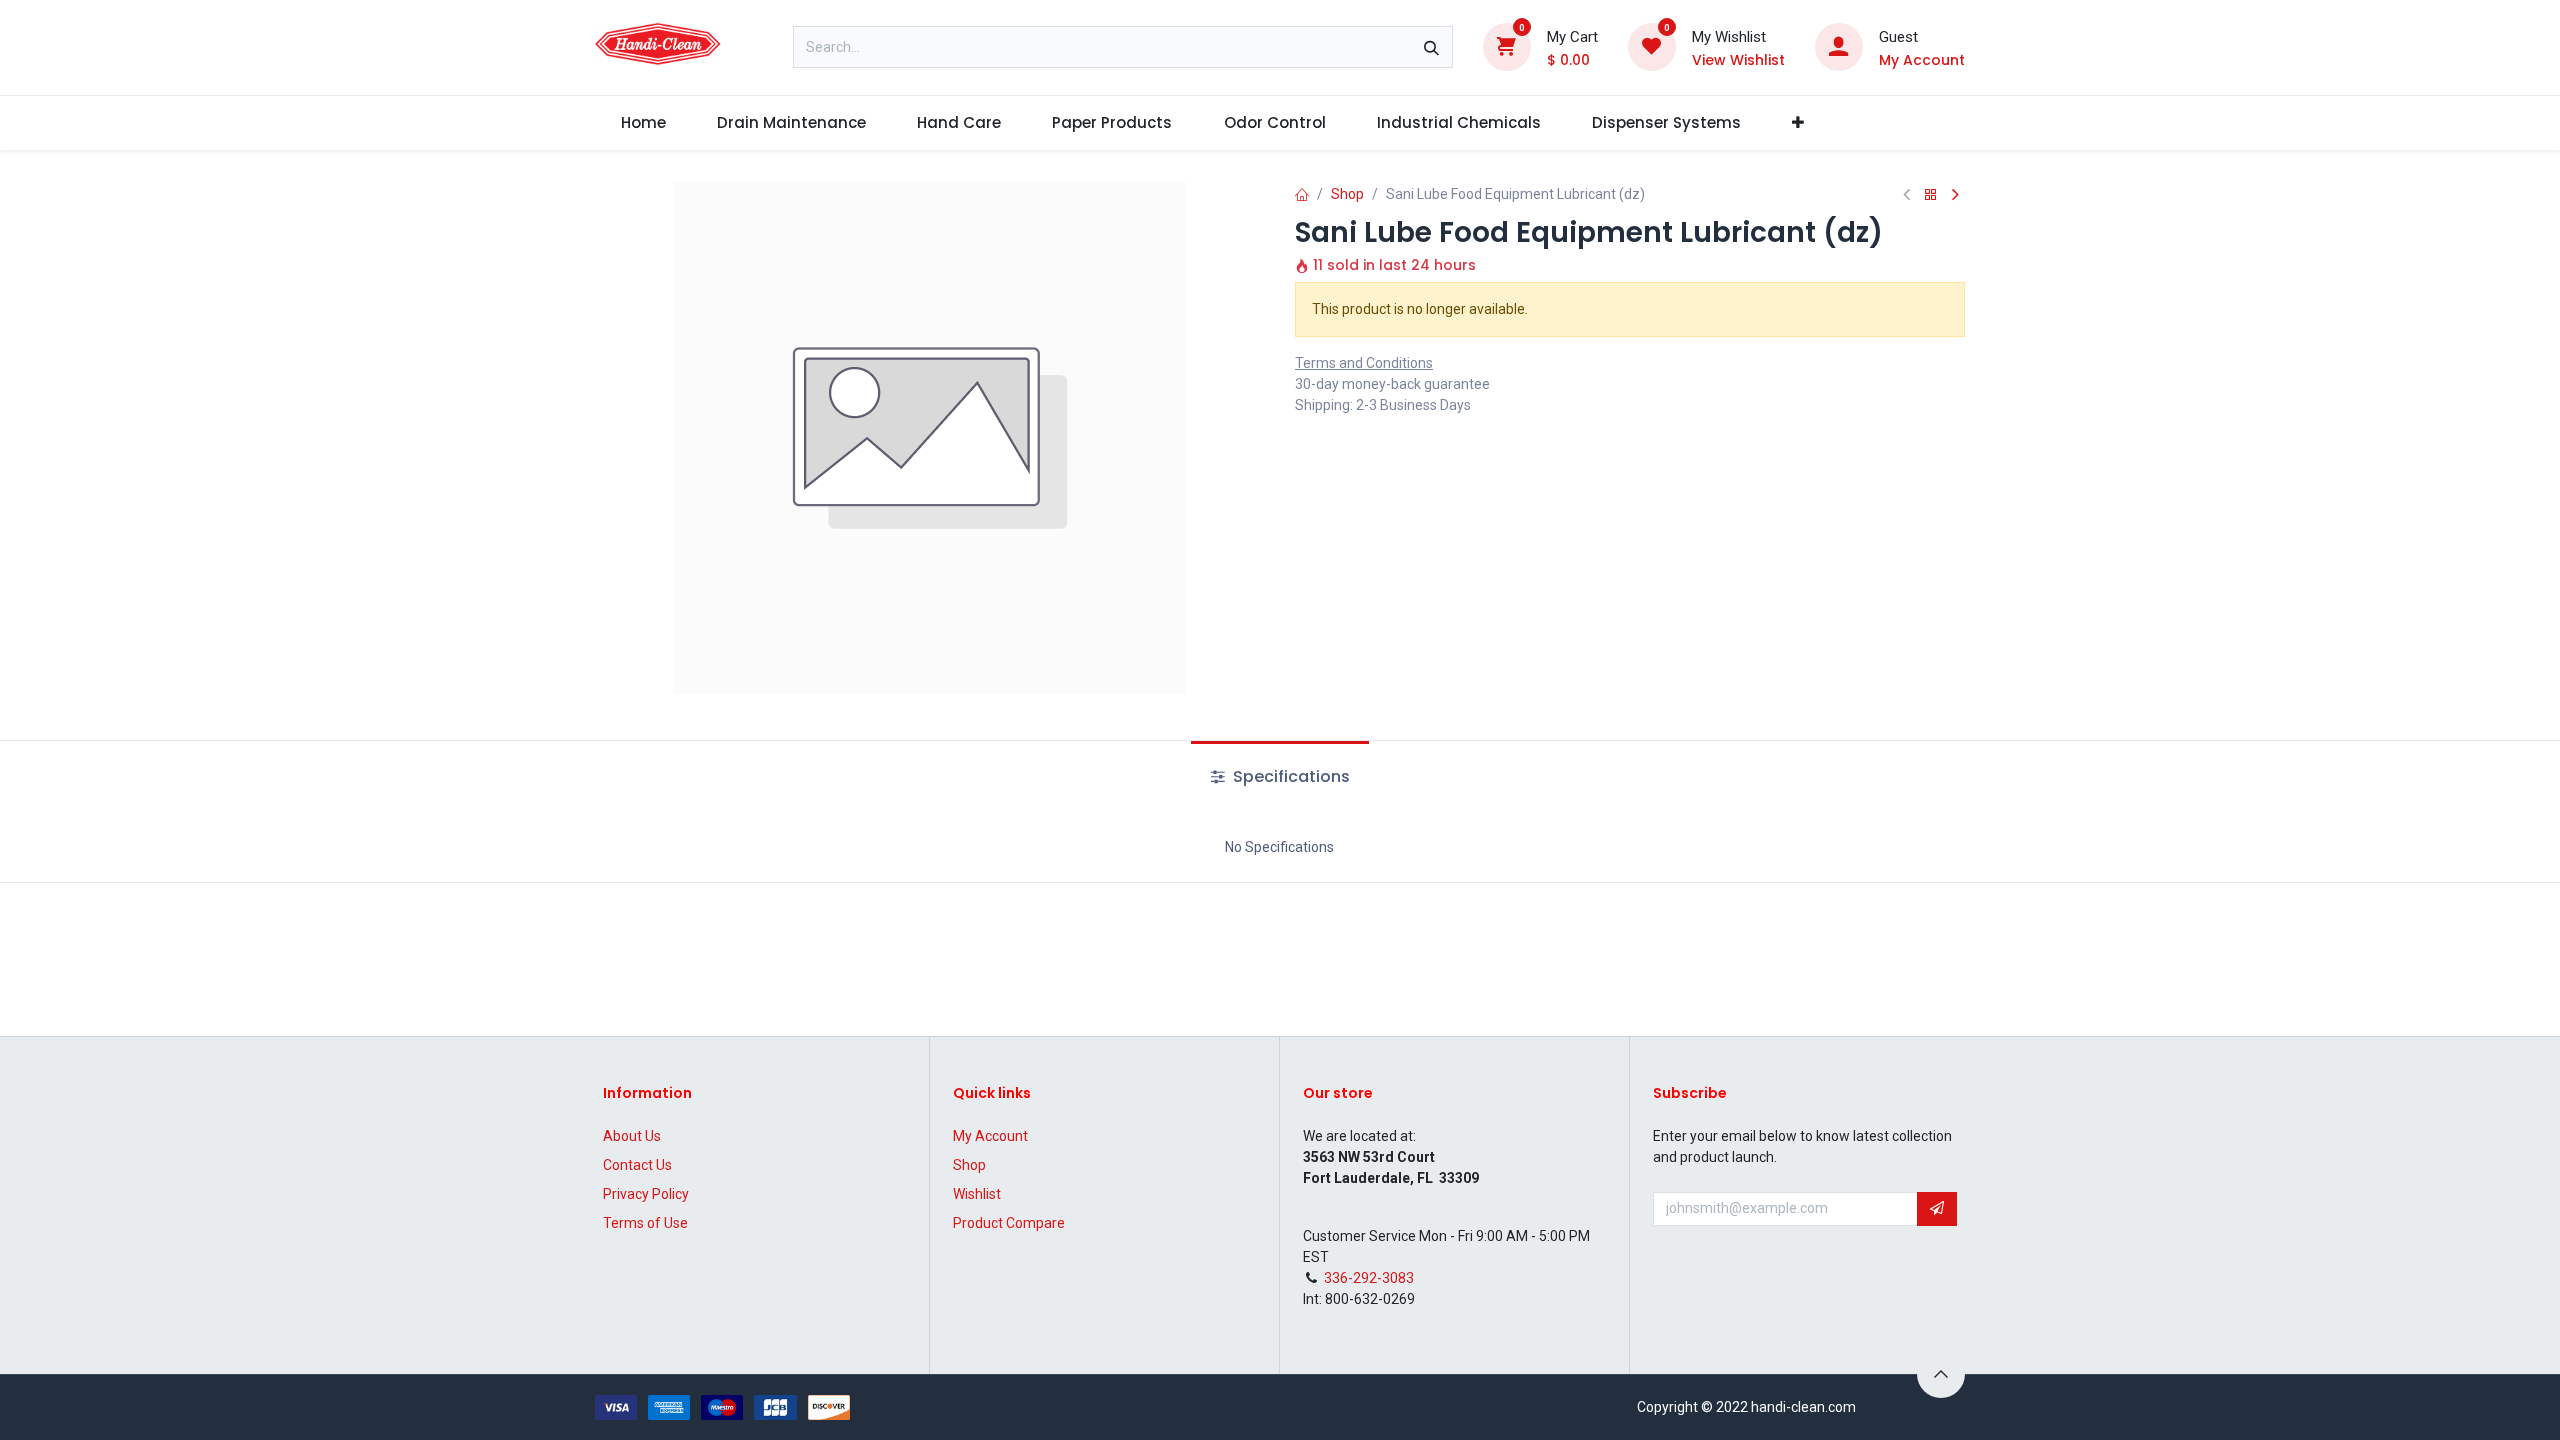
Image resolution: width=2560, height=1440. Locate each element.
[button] (1937, 1209)
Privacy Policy (646, 1194)
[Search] (1431, 47)
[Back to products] (1931, 195)
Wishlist (977, 1194)
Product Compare (1009, 1223)
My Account (990, 1136)
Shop (1347, 194)
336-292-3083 (1369, 1278)
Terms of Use (645, 1223)
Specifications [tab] (1289, 776)
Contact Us (637, 1165)
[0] (1507, 46)
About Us (632, 1136)
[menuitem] (643, 123)
